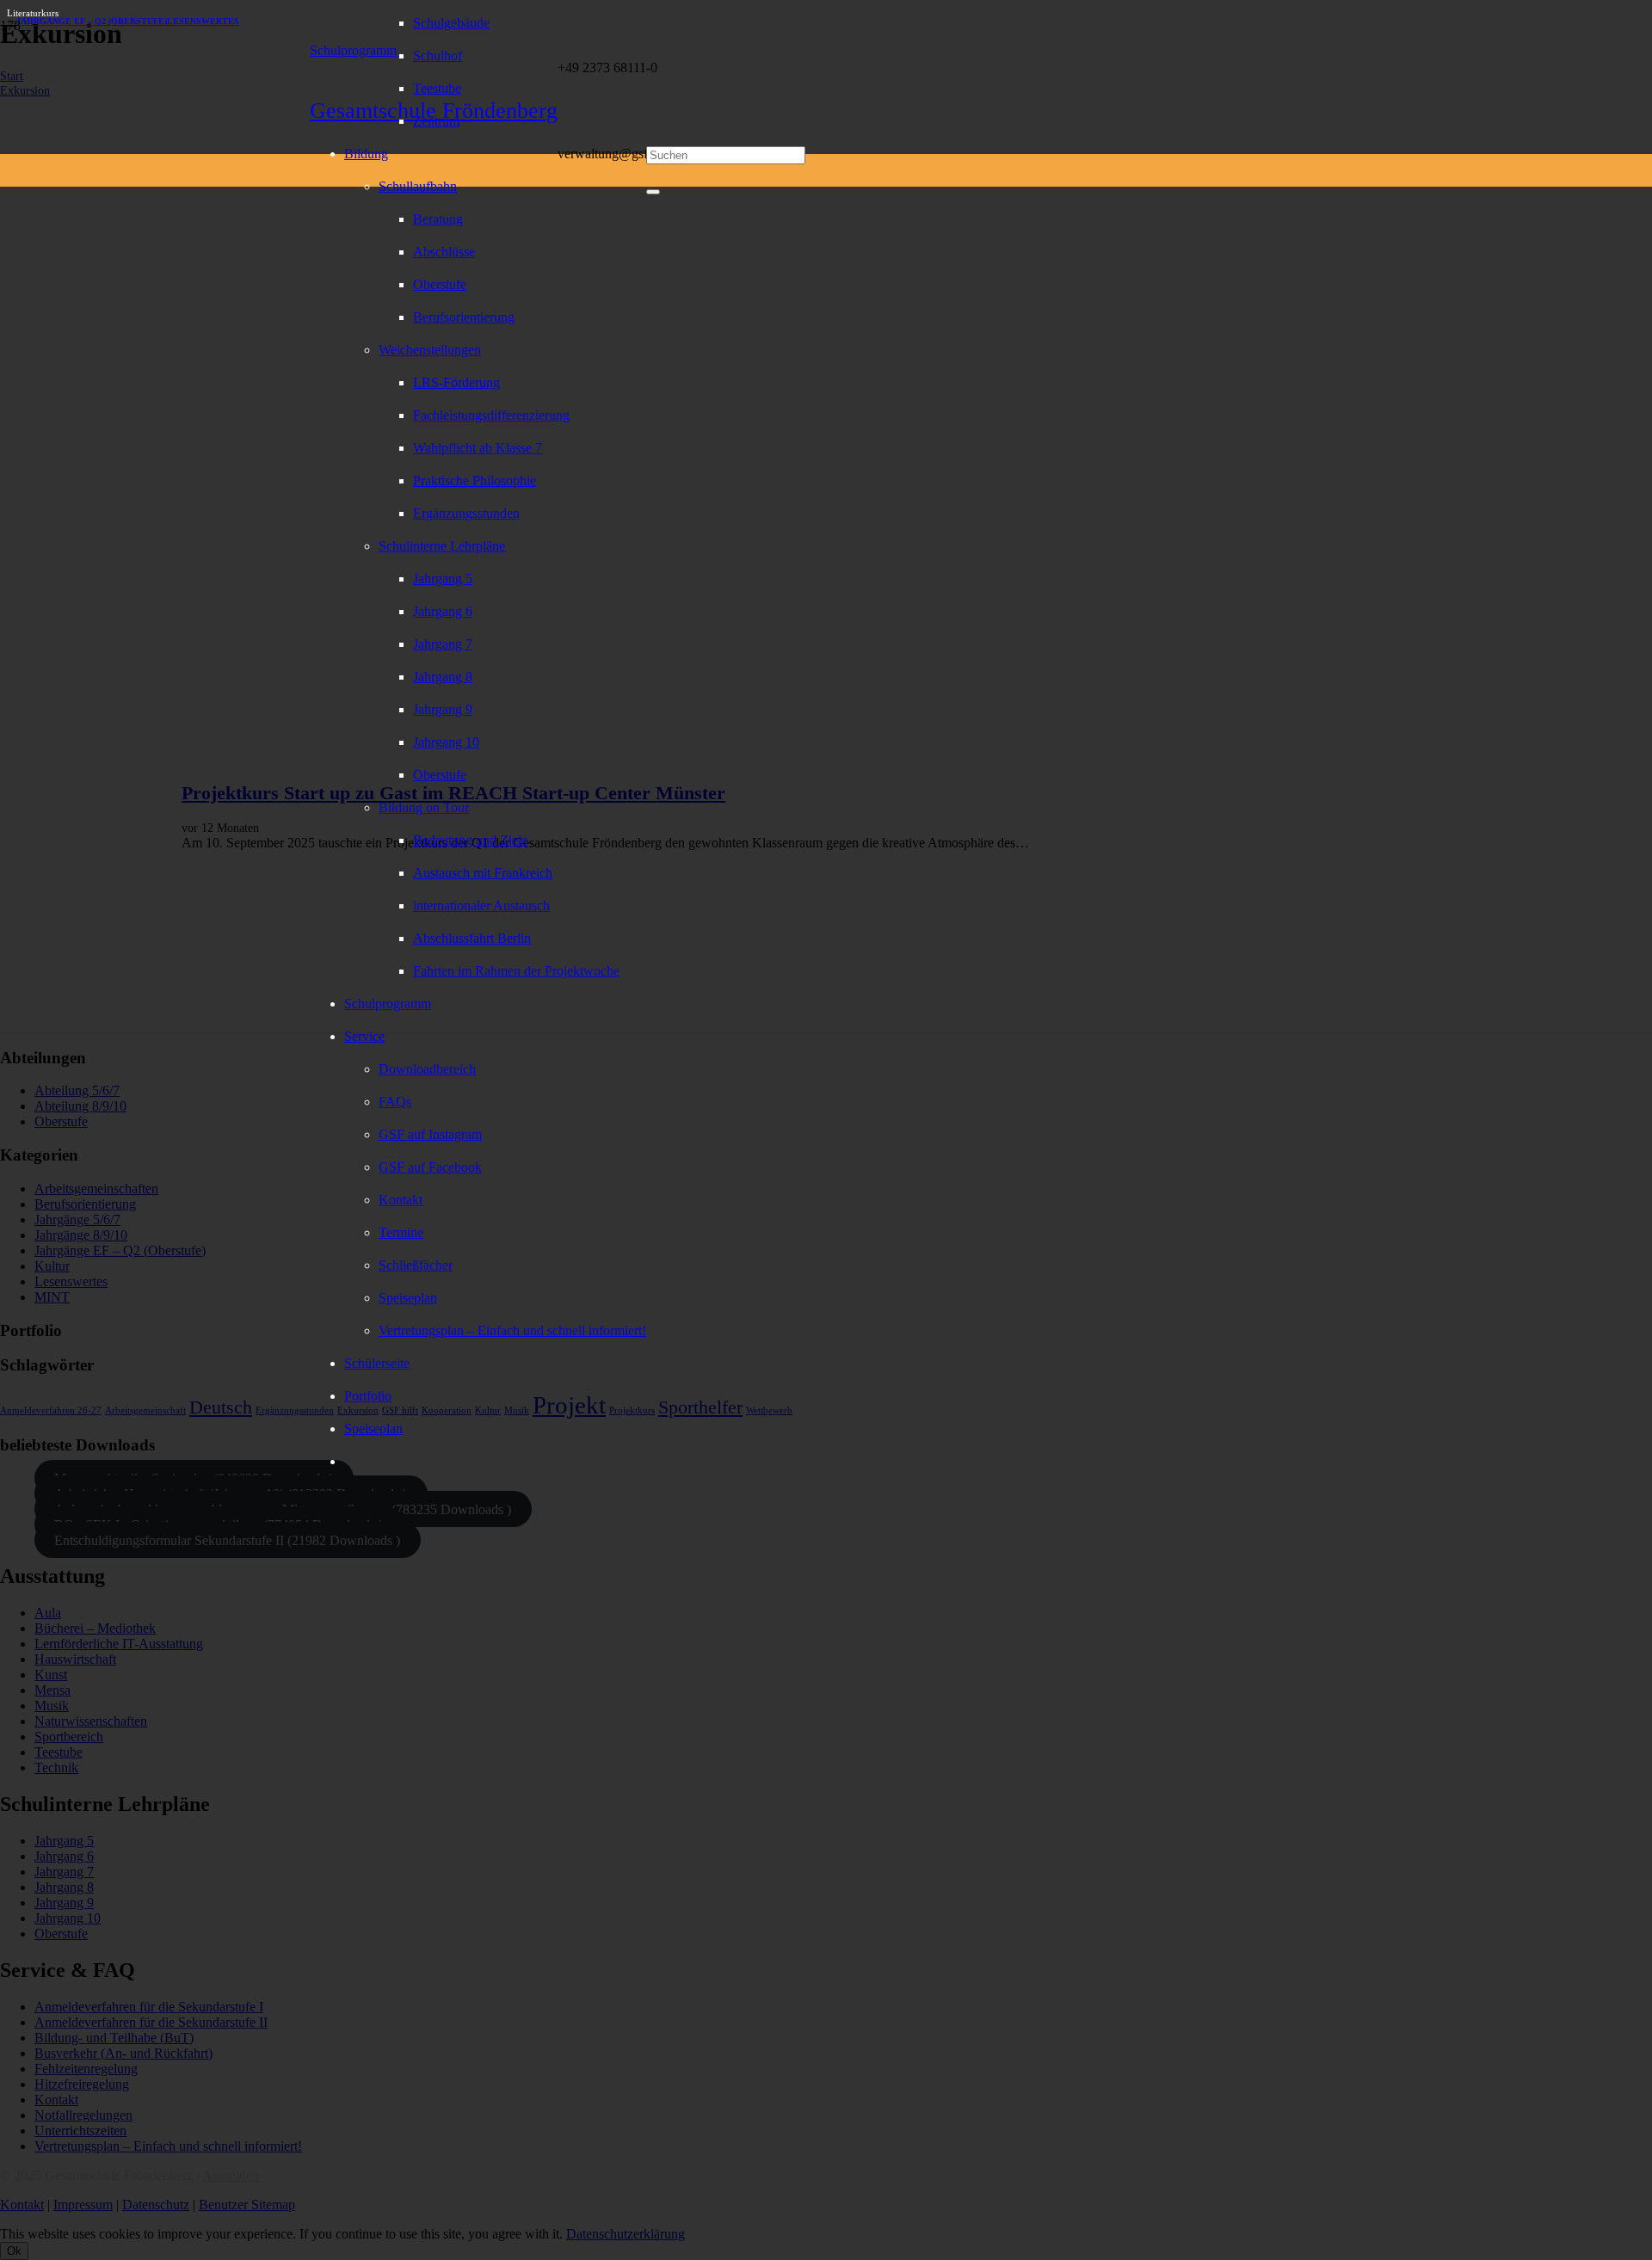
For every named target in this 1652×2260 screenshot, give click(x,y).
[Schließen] (653, 192)
